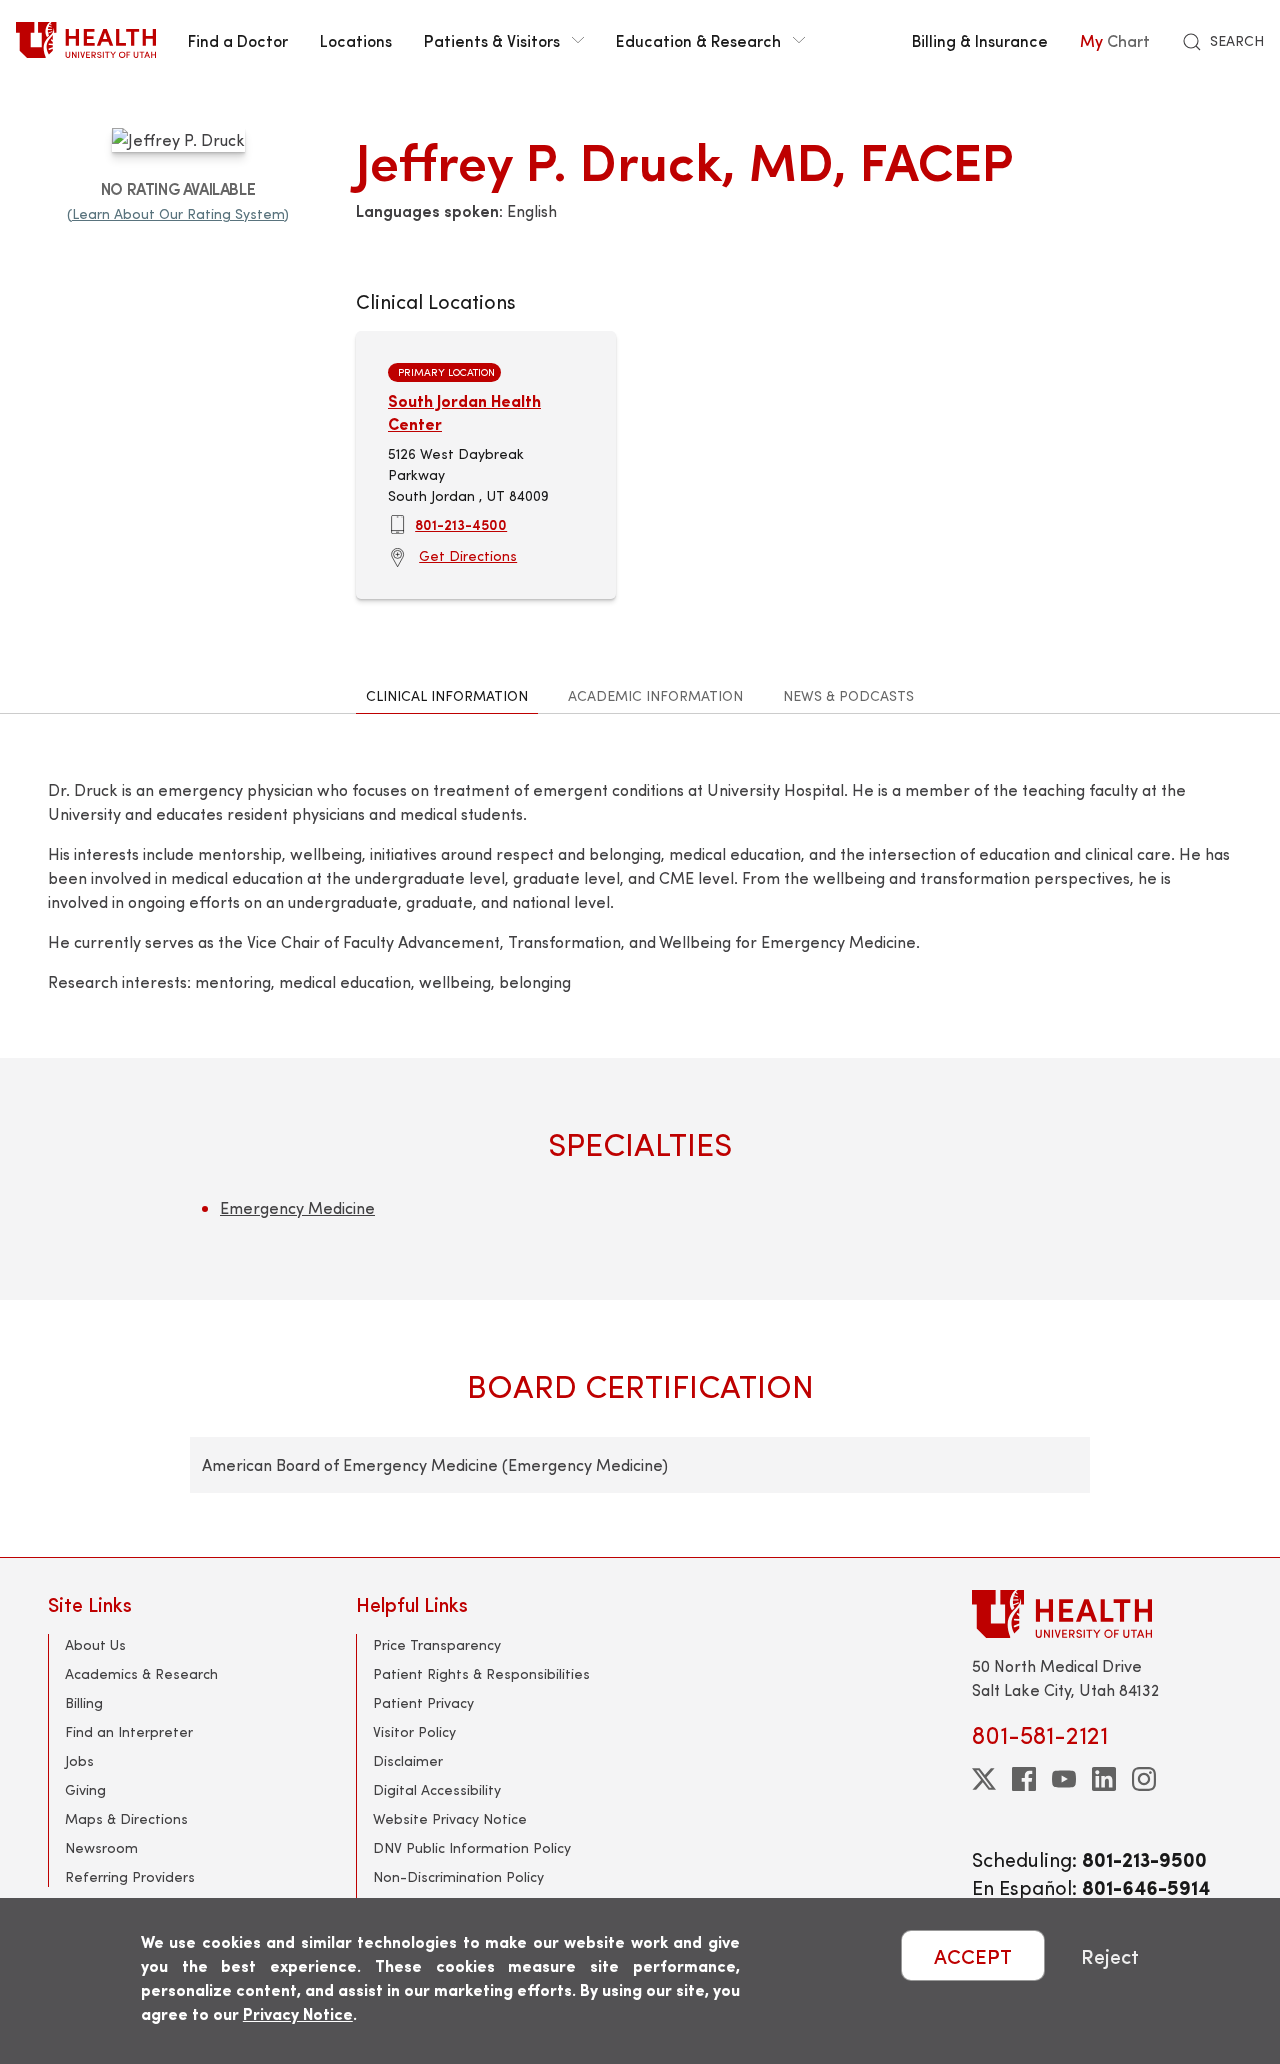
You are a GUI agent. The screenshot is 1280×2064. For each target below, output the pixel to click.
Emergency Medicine (297, 1207)
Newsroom (101, 1847)
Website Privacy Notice (450, 1818)
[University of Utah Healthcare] (1102, 1613)
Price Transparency (437, 1644)
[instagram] (1144, 1779)
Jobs (79, 1760)
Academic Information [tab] (655, 695)
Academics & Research (141, 1673)
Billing (84, 1702)
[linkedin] (1104, 1779)
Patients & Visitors (492, 40)
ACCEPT (973, 1955)
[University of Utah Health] (86, 40)
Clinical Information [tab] (447, 695)
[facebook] (1024, 1779)
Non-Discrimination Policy (458, 1876)
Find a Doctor (238, 40)
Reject (1110, 1955)
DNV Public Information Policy (472, 1847)
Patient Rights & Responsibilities (481, 1673)
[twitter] (984, 1779)
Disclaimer (408, 1760)
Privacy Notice (298, 2013)
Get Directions (468, 555)
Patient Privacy (423, 1702)
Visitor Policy (414, 1731)
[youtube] (1064, 1779)
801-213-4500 (461, 524)
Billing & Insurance (980, 40)
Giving (85, 1789)
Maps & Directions (126, 1818)
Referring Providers (130, 1876)
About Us (95, 1644)
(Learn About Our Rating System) (178, 213)
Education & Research (698, 40)
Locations (356, 40)
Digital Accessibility (437, 1789)
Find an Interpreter (129, 1731)
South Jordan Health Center (464, 411)
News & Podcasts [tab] (848, 695)
